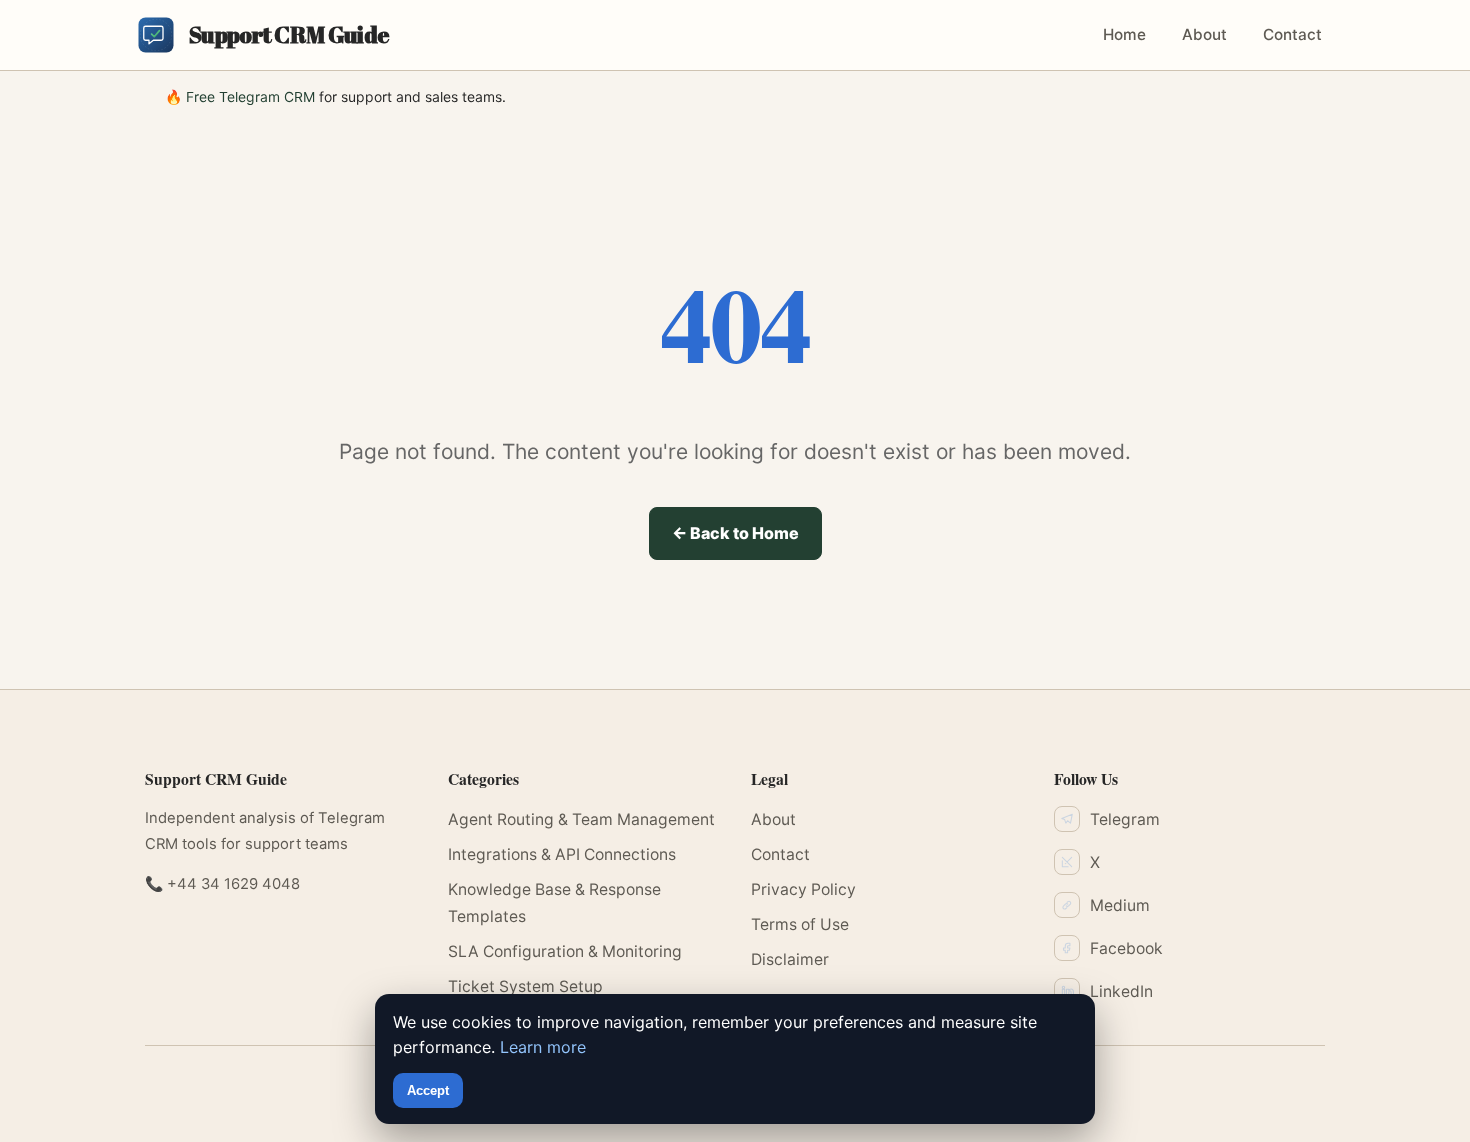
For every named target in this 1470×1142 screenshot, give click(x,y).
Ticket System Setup (525, 986)
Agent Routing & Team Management (581, 819)
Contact (1292, 34)
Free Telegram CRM (250, 96)
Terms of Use (800, 924)
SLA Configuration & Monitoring (565, 951)
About (1204, 34)
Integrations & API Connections (562, 854)
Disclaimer (790, 959)
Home (1124, 34)
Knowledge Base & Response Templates (554, 903)
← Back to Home (735, 533)
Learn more (543, 1047)
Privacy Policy (803, 889)
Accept (428, 1090)
